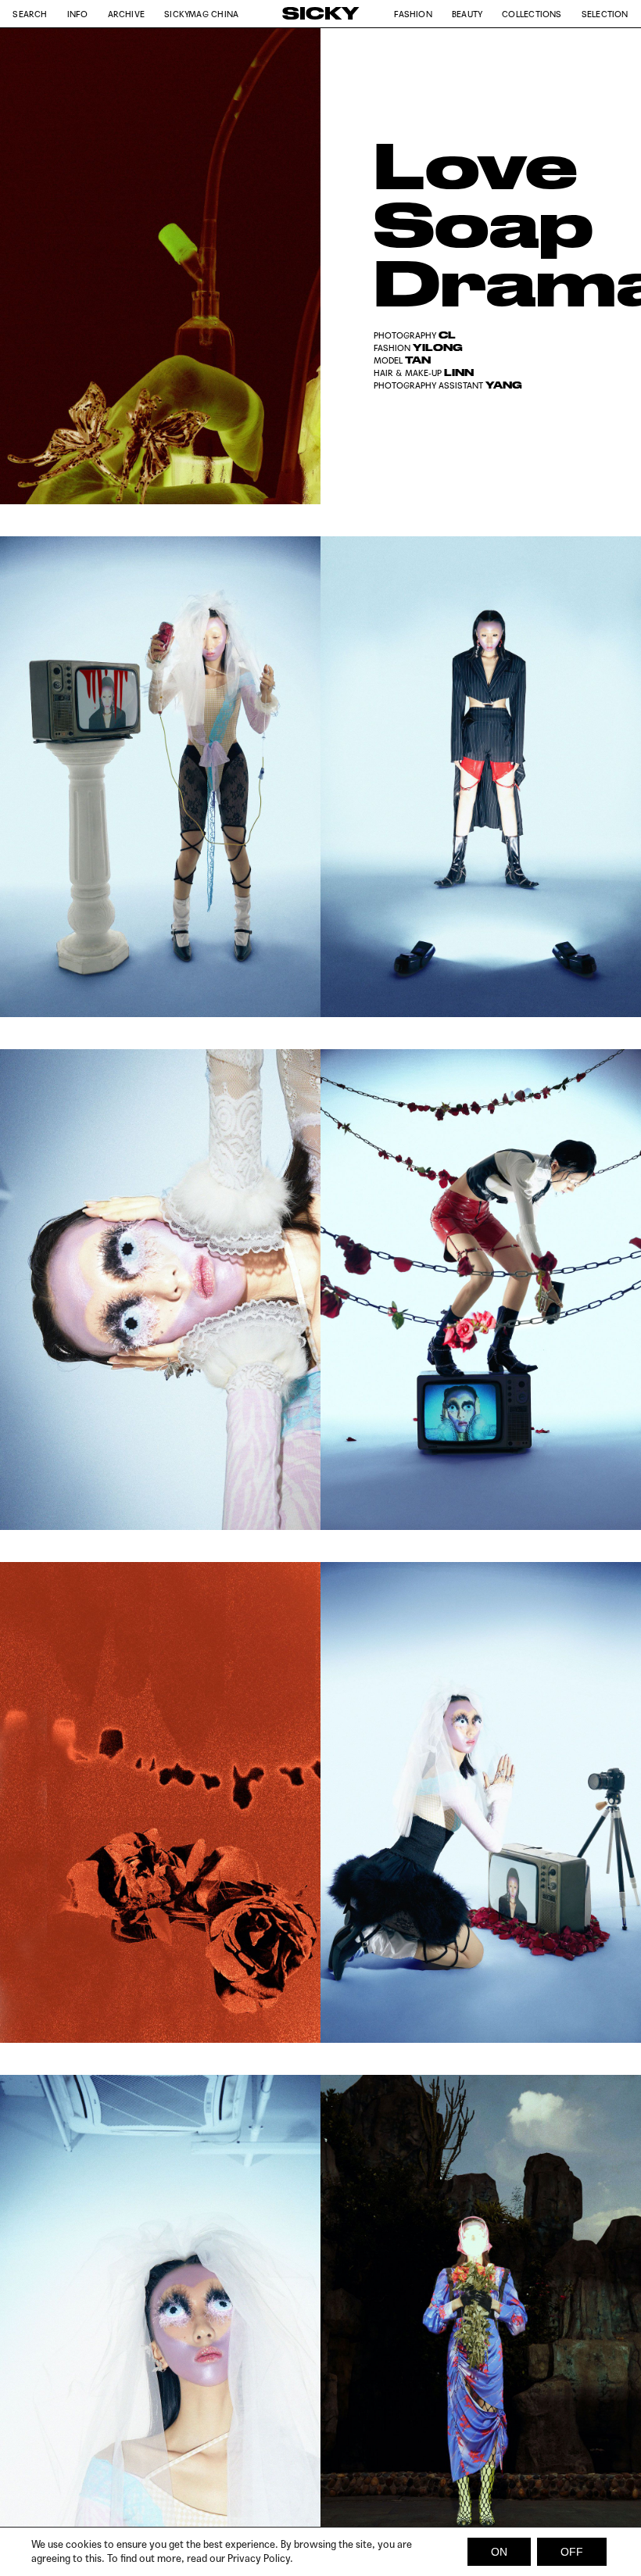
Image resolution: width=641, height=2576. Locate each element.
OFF (572, 2552)
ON (499, 2552)
